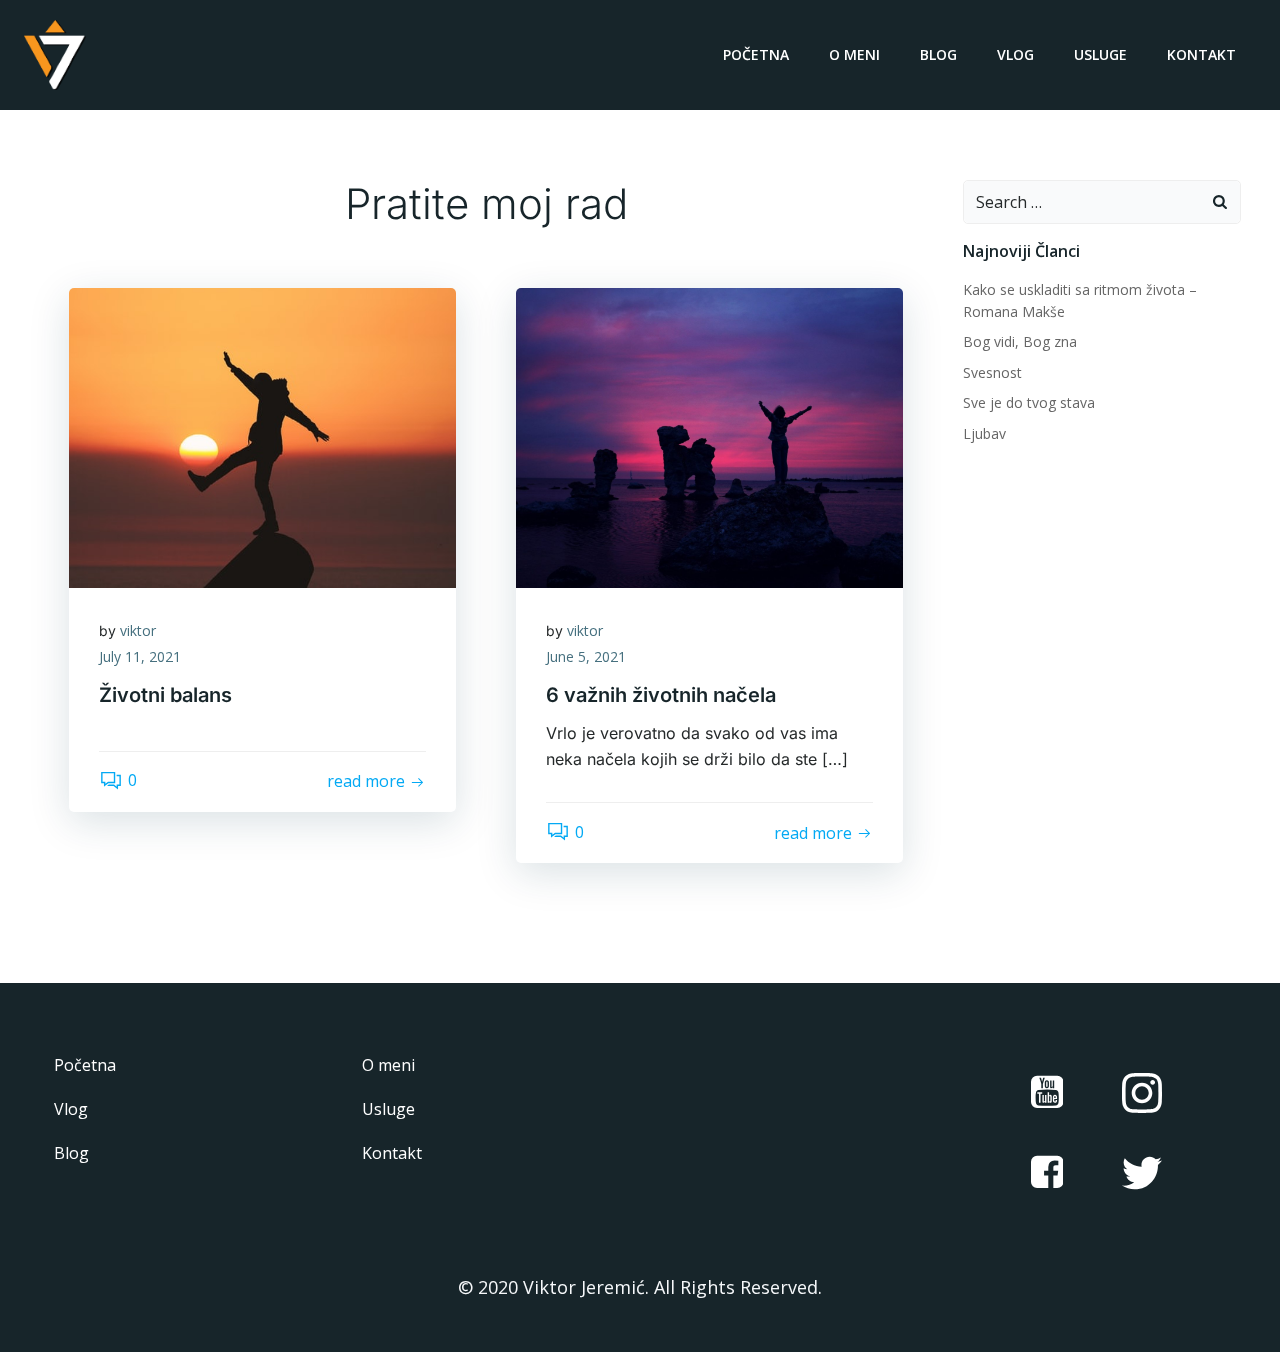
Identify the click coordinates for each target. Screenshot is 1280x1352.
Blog (938, 54)
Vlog (1015, 54)
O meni (854, 54)
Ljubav (984, 433)
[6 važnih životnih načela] (709, 436)
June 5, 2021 (586, 656)
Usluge (1100, 54)
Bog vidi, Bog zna (1020, 341)
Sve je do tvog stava (1029, 402)
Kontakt (1201, 54)
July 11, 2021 (140, 656)
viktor (138, 630)
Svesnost (992, 372)
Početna (756, 54)
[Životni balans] (262, 436)
